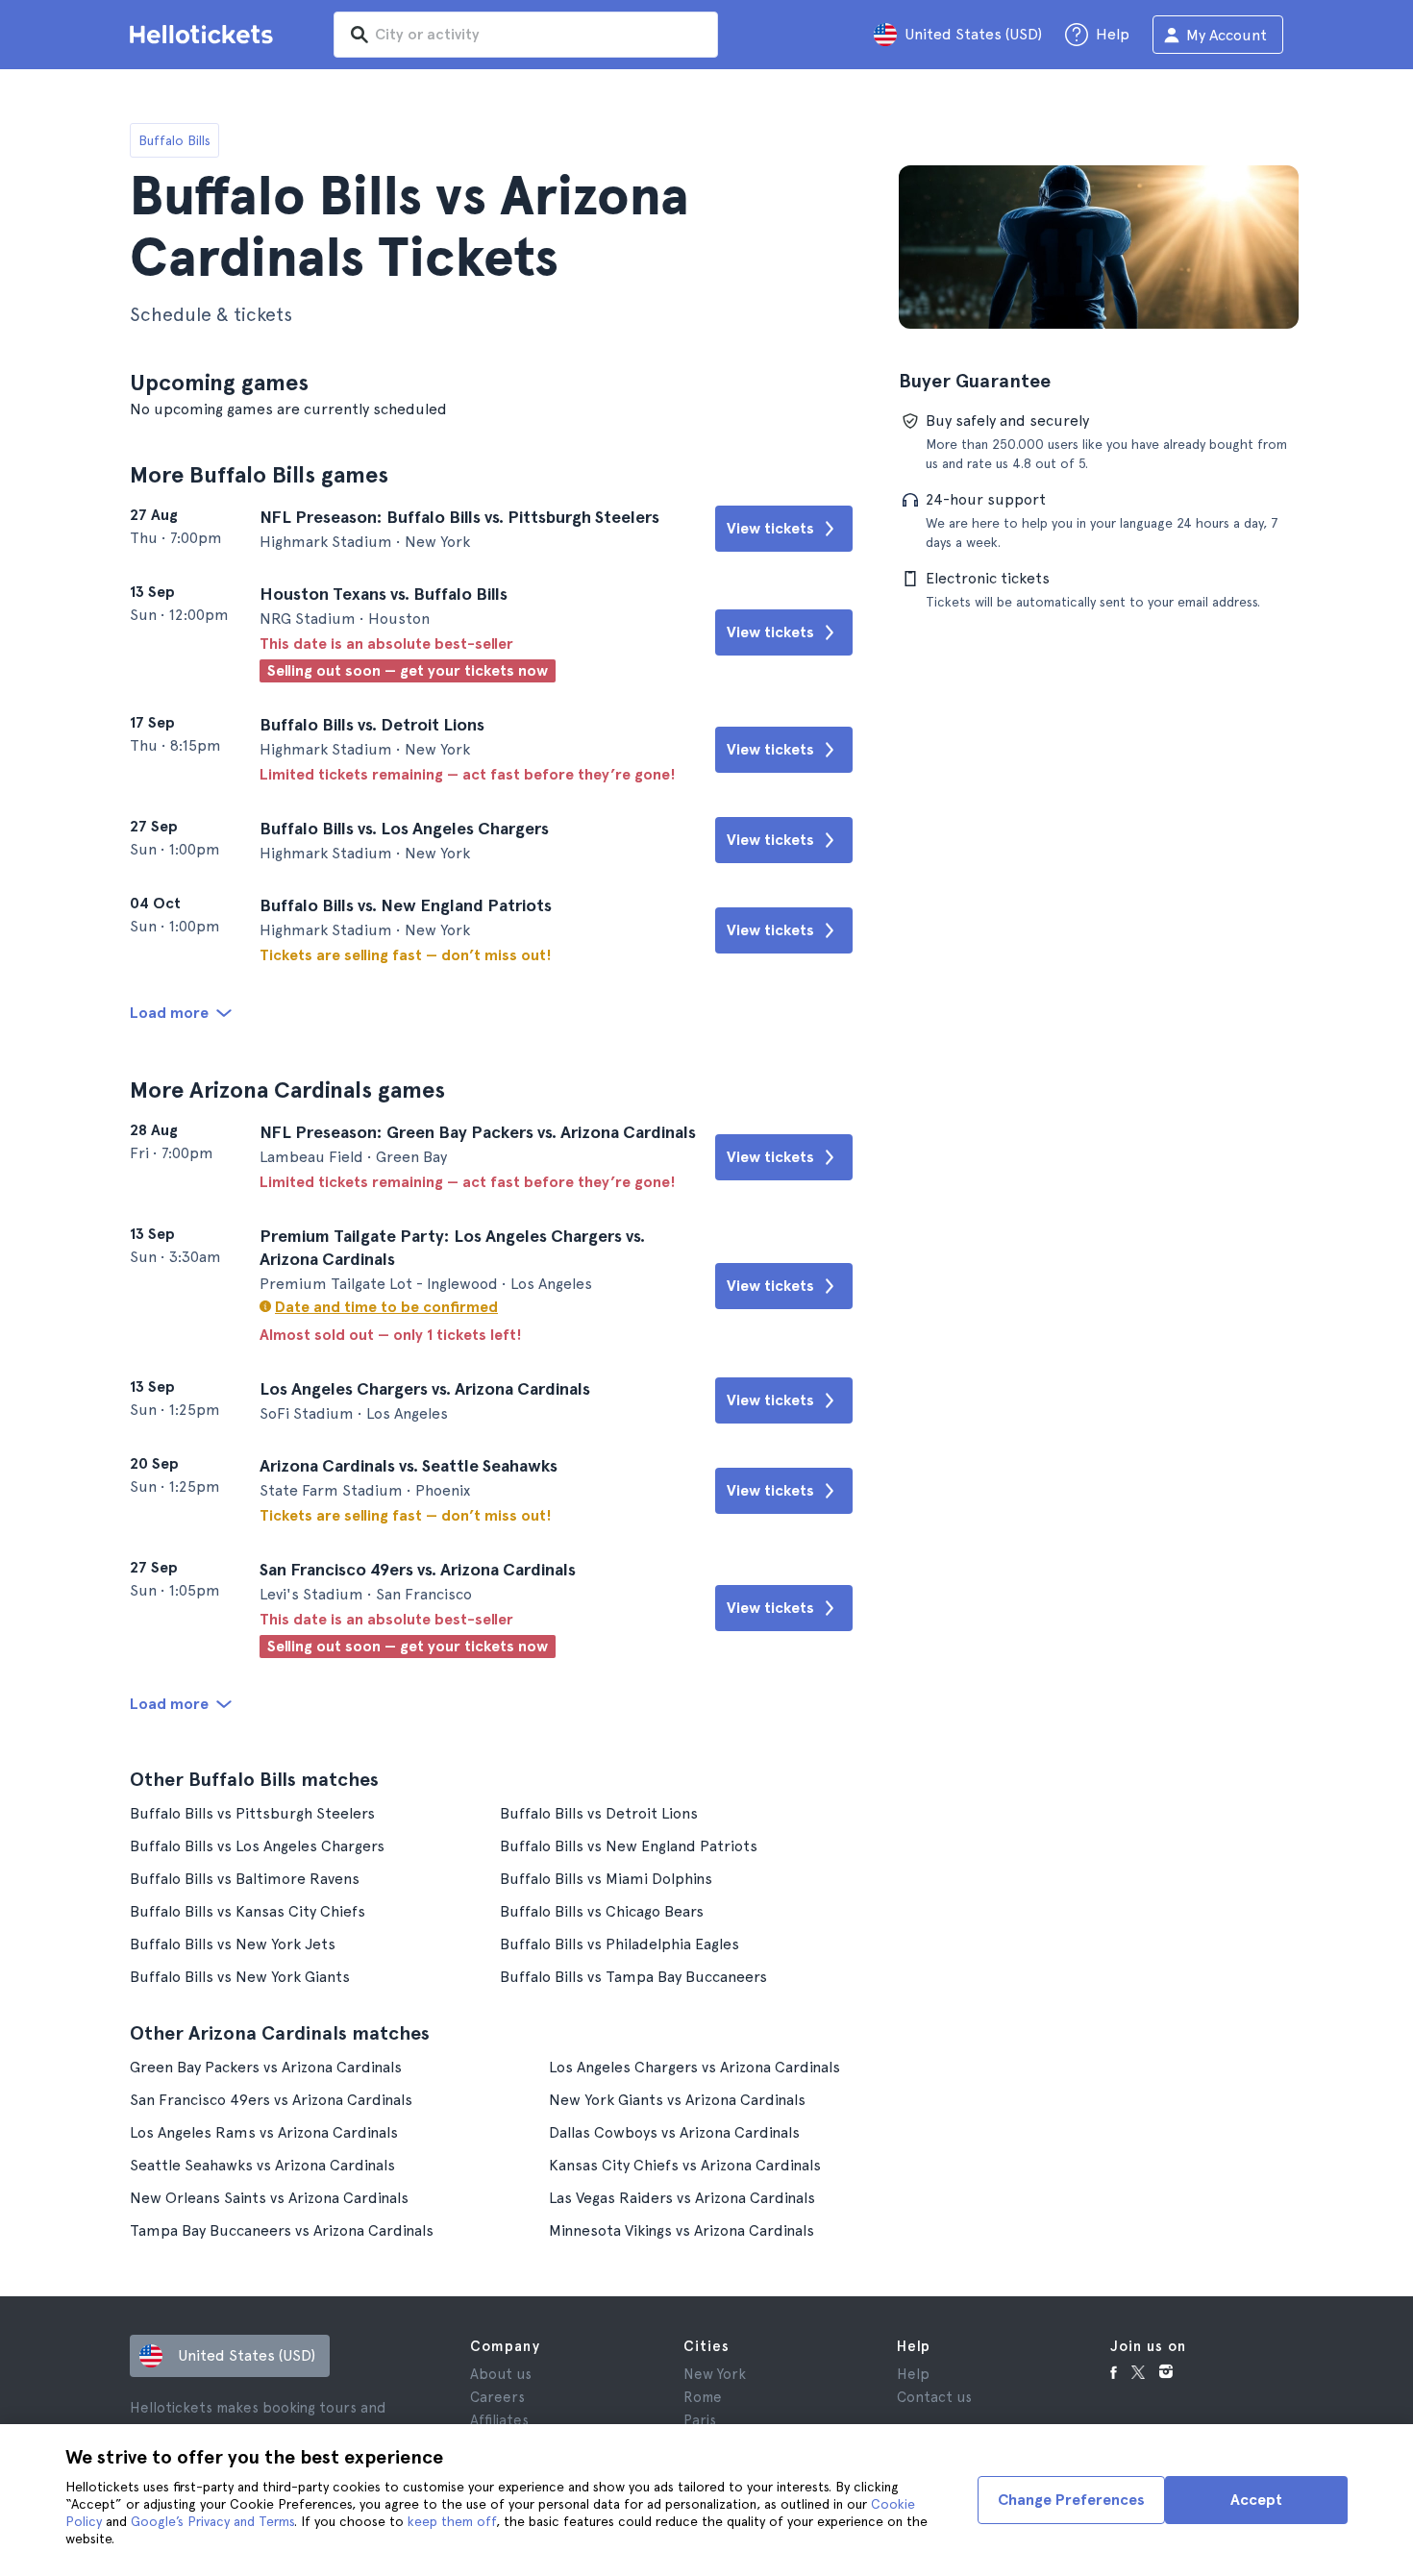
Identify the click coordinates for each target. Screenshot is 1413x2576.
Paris (700, 2420)
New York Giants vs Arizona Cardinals (677, 2100)
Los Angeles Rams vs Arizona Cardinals (264, 2132)
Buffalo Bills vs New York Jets (233, 1944)
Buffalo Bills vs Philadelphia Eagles (620, 1944)
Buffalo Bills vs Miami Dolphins (606, 1879)
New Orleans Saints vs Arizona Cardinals (269, 2198)
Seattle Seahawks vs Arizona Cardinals (262, 2165)
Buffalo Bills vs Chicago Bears (602, 1911)
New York (715, 2374)
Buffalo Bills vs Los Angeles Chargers (257, 1846)
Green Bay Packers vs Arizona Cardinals (266, 2067)
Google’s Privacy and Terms (212, 2521)
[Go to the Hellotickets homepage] (205, 35)
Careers (497, 2397)
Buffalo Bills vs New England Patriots (629, 1846)
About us (501, 2374)
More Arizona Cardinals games (287, 1090)
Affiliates (499, 2420)
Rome (703, 2397)
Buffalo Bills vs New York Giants (240, 1977)
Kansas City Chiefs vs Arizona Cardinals (685, 2165)
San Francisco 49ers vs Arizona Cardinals (271, 2100)
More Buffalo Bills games (259, 474)
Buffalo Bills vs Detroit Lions (599, 1813)
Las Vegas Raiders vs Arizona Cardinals (682, 2198)
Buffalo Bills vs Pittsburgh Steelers (252, 1813)
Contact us (934, 2397)
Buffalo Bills (174, 140)
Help (913, 2374)
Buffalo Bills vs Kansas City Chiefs (248, 1911)
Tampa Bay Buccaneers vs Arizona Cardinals (282, 2230)
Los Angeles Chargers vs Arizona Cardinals (694, 2067)
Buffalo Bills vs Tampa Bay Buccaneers (633, 1977)
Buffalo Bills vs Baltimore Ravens (245, 1879)
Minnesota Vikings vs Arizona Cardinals (682, 2230)
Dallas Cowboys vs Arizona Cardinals (674, 2132)
